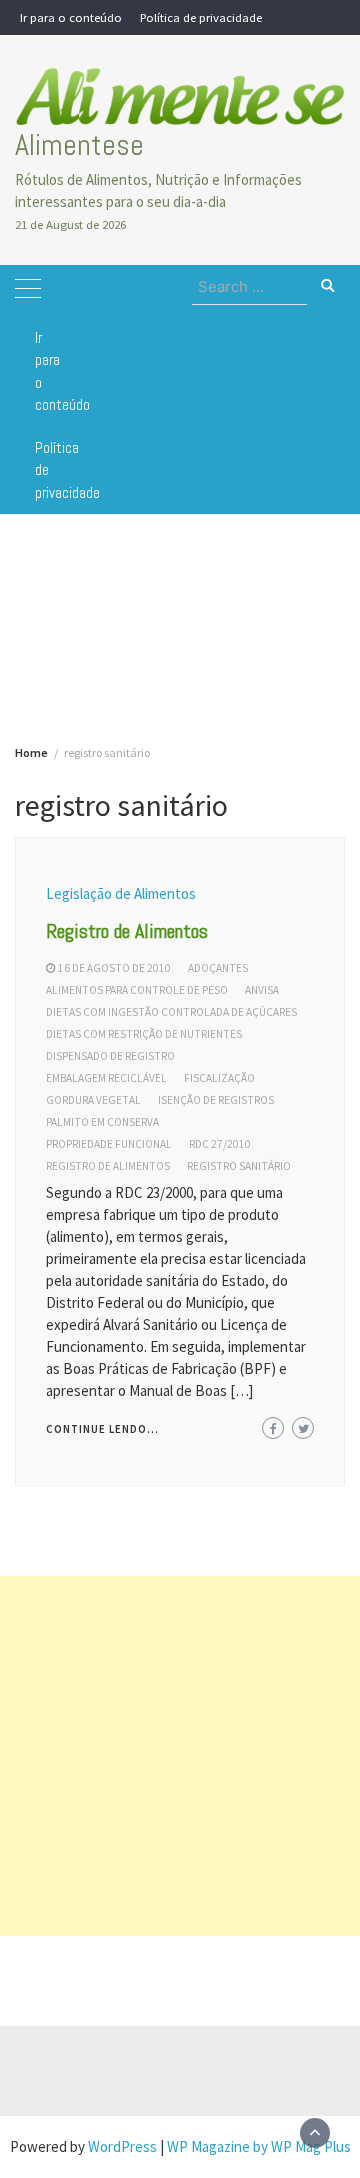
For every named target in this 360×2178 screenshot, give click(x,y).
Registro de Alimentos (127, 931)
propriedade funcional (109, 1144)
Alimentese (79, 145)
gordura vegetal (93, 1100)
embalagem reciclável (106, 1078)
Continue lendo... (102, 1429)
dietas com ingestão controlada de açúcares (171, 1012)
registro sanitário (239, 1166)
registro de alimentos (108, 1166)
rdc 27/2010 (220, 1144)
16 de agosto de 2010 (114, 968)
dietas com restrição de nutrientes (144, 1034)
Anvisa (262, 990)
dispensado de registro (110, 1056)
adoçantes (218, 968)
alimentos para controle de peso (137, 990)
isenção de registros (216, 1100)
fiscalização (219, 1078)
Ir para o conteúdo (71, 17)
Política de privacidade (201, 17)
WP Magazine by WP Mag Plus (259, 2146)
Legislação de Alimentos (121, 893)
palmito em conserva (102, 1122)
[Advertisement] (180, 1756)
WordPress (122, 2146)
